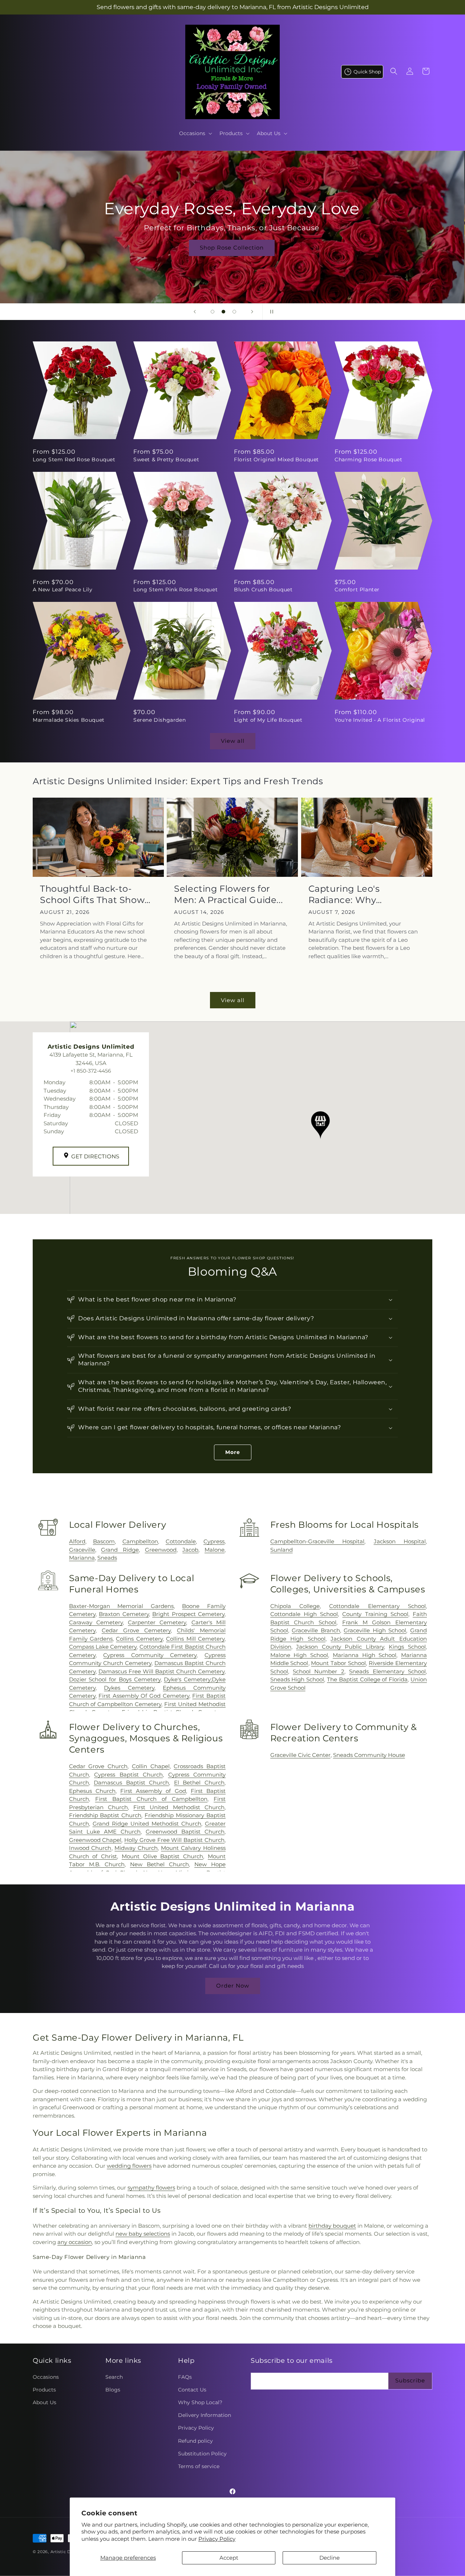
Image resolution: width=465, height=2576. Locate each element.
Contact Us (192, 2390)
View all (233, 741)
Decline (329, 2558)
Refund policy (195, 2441)
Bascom (104, 1541)
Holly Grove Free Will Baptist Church (174, 1840)
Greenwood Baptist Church (185, 1832)
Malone (215, 1550)
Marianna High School (365, 1655)
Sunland (282, 1550)
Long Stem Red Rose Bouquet (74, 459)
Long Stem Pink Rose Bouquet (175, 590)
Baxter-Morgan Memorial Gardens (121, 1606)
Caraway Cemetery (96, 1622)
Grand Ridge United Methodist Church (147, 1824)
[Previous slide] (195, 312)
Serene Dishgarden (159, 720)
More (233, 1452)
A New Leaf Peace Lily (63, 590)
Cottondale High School (304, 1614)
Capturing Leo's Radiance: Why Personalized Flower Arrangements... (354, 894)
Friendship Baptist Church (105, 1815)
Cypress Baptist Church (128, 1775)
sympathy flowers (151, 2188)
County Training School (375, 1614)
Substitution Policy (202, 2454)
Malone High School (299, 1655)
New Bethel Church (159, 1864)
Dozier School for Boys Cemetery (115, 1679)
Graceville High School (375, 1630)
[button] (195, 133)
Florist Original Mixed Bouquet (276, 459)
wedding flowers (129, 2166)
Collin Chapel (151, 1766)
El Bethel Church (199, 1783)
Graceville (82, 1550)
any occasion (75, 2242)
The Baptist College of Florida (367, 1679)
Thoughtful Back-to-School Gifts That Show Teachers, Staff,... (92, 894)
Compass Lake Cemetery (103, 1647)
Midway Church (136, 1848)
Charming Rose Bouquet (369, 459)
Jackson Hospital (400, 1541)
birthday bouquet (332, 2226)
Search (114, 2377)
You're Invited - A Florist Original (380, 720)
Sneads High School (297, 1679)
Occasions (46, 2377)
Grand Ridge (120, 1550)
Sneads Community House (369, 1755)
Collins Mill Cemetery (195, 1639)
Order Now (233, 1986)
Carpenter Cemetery (157, 1622)
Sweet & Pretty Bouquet (166, 459)
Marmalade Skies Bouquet (69, 720)
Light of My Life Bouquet (268, 720)
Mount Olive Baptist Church (162, 1856)
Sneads (107, 1558)
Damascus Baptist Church (131, 1783)
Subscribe (410, 2380)
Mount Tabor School (338, 1663)
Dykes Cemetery (129, 1688)
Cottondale (181, 1541)
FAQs (185, 2377)
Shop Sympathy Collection (232, 258)
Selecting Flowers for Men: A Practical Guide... (228, 894)
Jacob (190, 1550)
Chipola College (295, 1606)
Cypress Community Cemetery (150, 1655)
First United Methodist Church (179, 1807)
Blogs (113, 2390)
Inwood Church (90, 1848)
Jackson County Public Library (340, 1647)
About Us (45, 2402)
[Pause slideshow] (270, 312)
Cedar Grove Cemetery (136, 1630)
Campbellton (140, 1541)
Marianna (82, 1558)
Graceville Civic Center (300, 1755)
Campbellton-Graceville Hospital (317, 1541)
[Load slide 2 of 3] (223, 312)
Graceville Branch (316, 1630)
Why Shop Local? (200, 2402)
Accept (229, 2558)
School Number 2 (319, 1671)
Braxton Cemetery (124, 1614)
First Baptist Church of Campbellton (151, 1799)
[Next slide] (252, 312)
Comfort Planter (357, 590)
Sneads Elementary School (387, 1671)
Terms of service (199, 2466)
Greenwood (161, 1550)
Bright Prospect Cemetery (188, 1614)
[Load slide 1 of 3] (213, 312)
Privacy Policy (217, 2539)
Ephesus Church (92, 1791)
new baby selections (143, 2234)
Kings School (407, 1647)
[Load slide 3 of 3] (234, 312)
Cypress (214, 1541)
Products (44, 2390)
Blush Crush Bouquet (263, 590)
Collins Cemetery (139, 1639)
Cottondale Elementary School (377, 1606)
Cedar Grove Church (98, 1766)
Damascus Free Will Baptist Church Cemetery (161, 1671)
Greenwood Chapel (95, 1840)
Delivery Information (205, 2415)
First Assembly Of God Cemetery (144, 1696)
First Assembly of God (153, 1791)
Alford (77, 1541)
